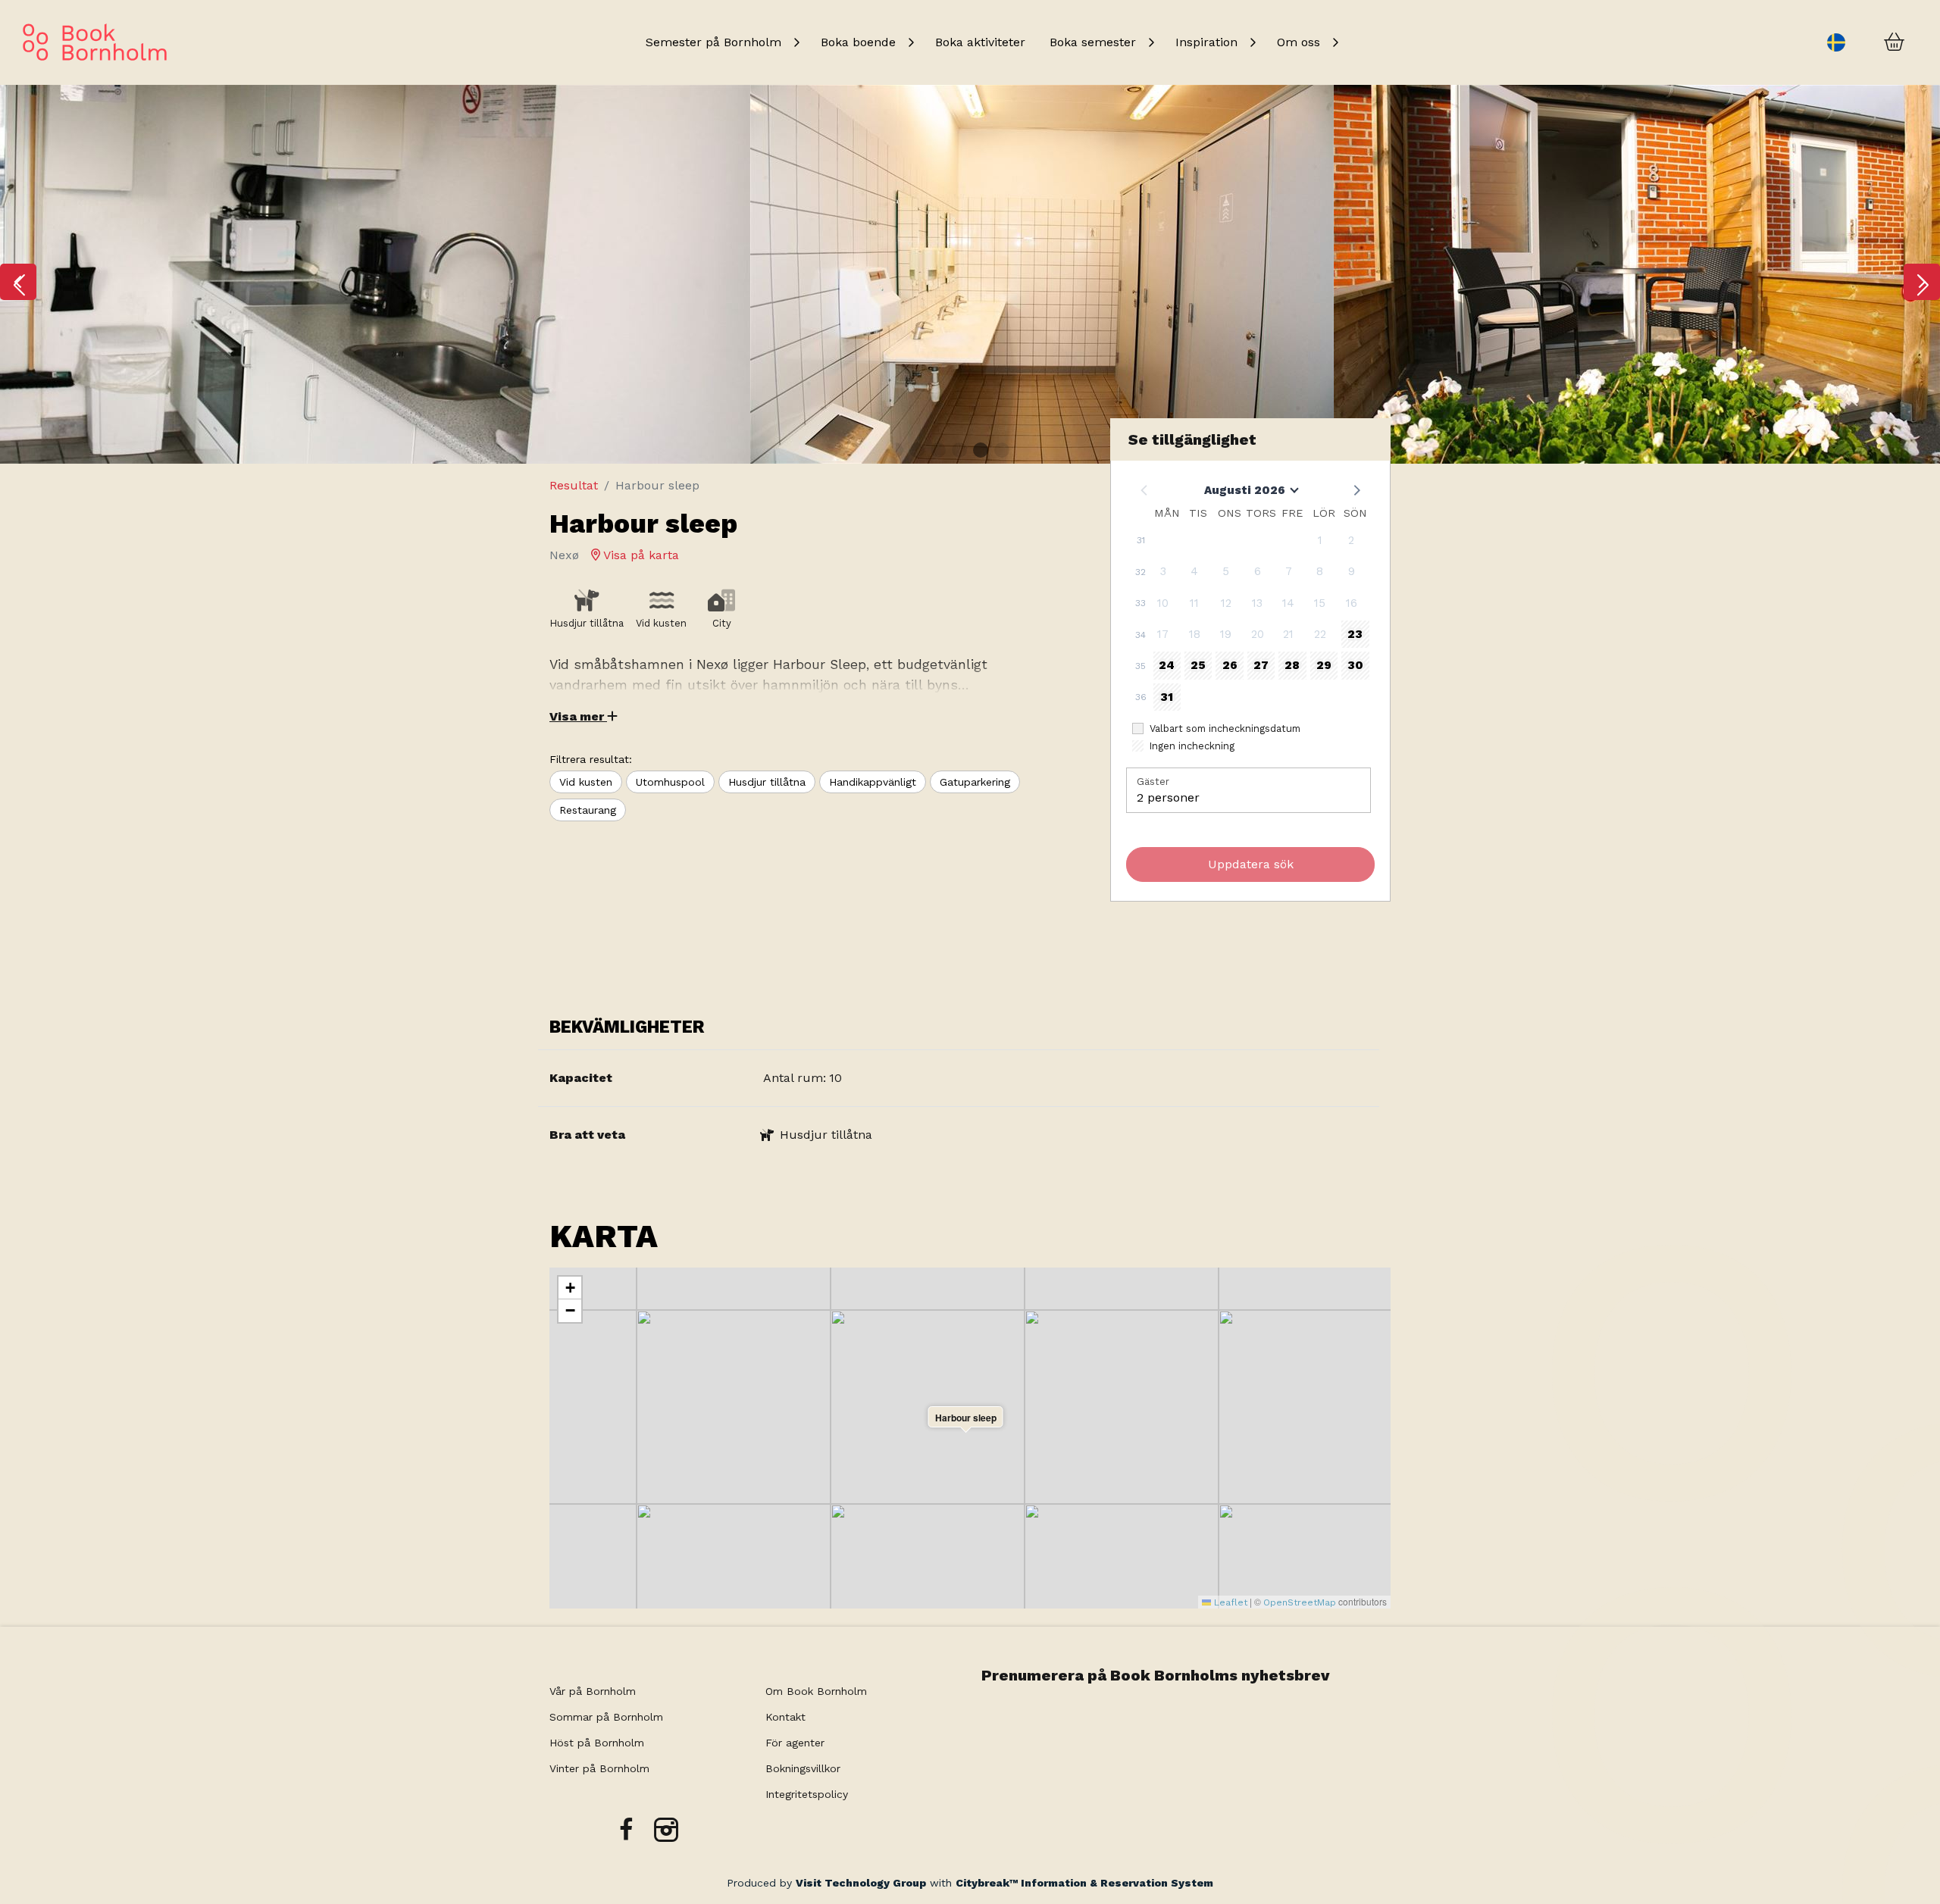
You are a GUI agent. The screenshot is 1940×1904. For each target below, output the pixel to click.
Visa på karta (640, 555)
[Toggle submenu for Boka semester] (1151, 42)
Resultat (574, 485)
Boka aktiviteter (980, 42)
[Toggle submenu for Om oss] (1335, 42)
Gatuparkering (975, 782)
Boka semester (1093, 42)
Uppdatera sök (1251, 864)
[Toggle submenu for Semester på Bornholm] (796, 42)
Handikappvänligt (873, 782)
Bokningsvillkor (805, 1768)
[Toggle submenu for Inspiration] (1253, 42)
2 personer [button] (1168, 797)
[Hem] (95, 42)
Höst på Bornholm (597, 1743)
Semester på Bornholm (713, 42)
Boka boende (858, 42)
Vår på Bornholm (593, 1691)
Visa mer (578, 716)
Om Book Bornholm (816, 1691)
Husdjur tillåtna (767, 782)
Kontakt (785, 1717)
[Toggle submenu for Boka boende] (911, 42)
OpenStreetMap (1300, 1602)
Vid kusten (586, 782)
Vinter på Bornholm (599, 1768)
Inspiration (1206, 42)
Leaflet (1229, 1602)
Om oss (1299, 42)
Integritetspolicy (807, 1794)
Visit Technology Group (861, 1883)
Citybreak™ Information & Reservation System (1084, 1883)
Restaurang (588, 810)
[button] (18, 282)
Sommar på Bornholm (606, 1717)
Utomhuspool (670, 782)
